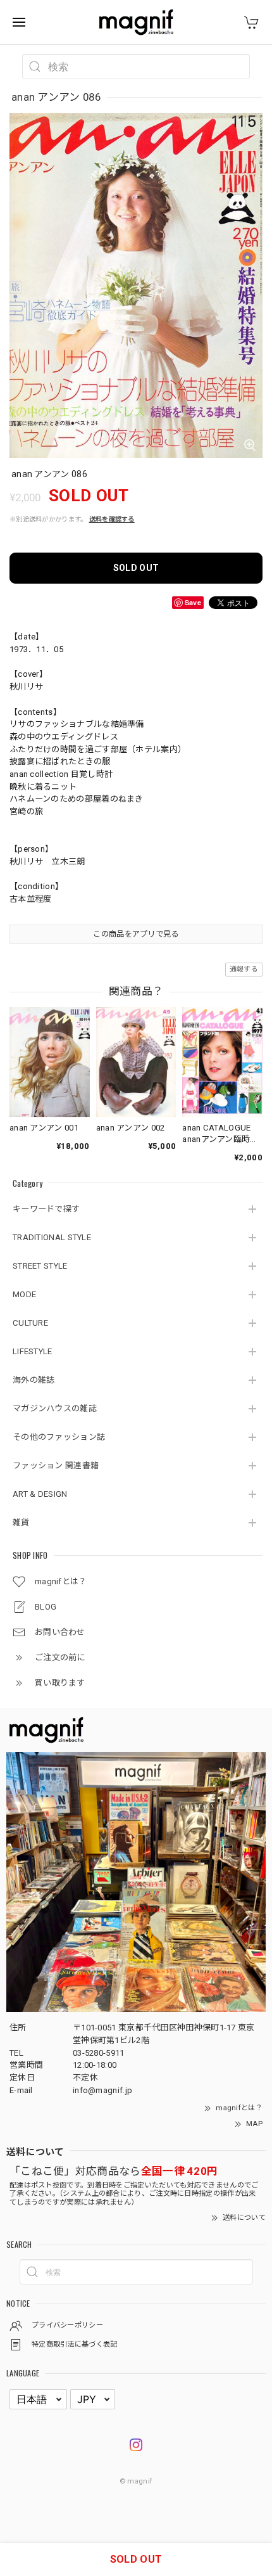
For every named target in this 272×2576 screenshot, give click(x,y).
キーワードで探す (46, 1209)
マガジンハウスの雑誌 (55, 1408)
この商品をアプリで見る (136, 934)
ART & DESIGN (40, 1494)
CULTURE (30, 1323)
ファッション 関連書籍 (56, 1465)
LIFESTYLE (33, 1351)
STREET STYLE (40, 1266)
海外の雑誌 (34, 1380)
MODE (24, 1294)
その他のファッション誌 (59, 1437)
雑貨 (21, 1522)
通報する (244, 969)
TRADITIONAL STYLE (52, 1237)
